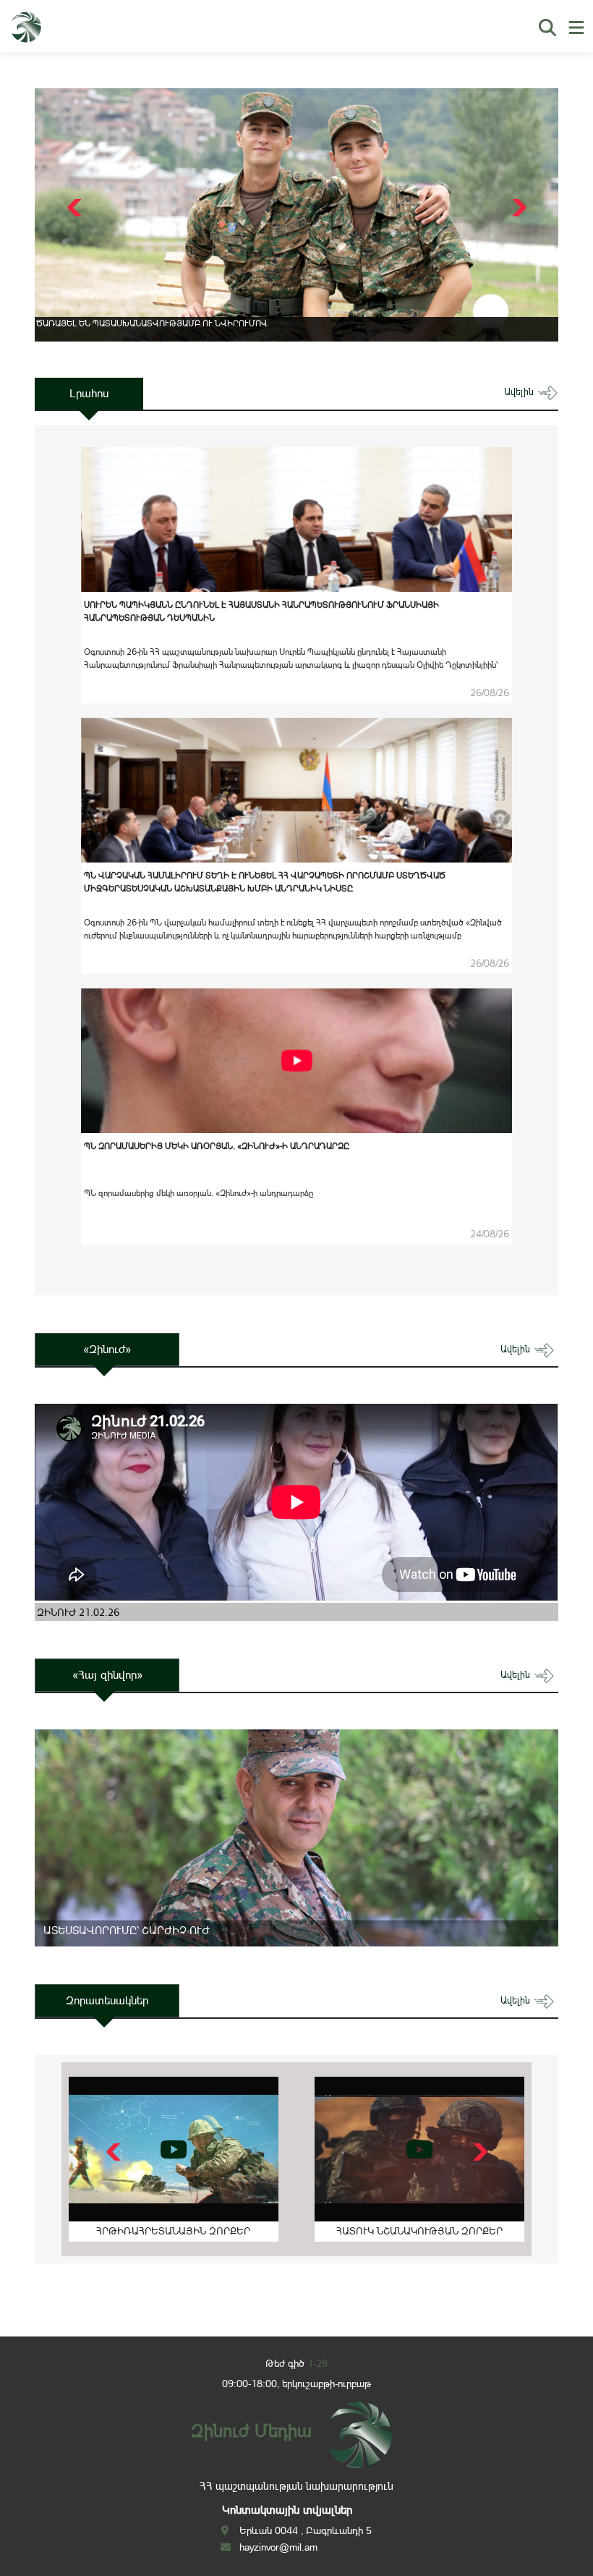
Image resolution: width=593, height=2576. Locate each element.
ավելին (520, 392)
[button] (517, 208)
